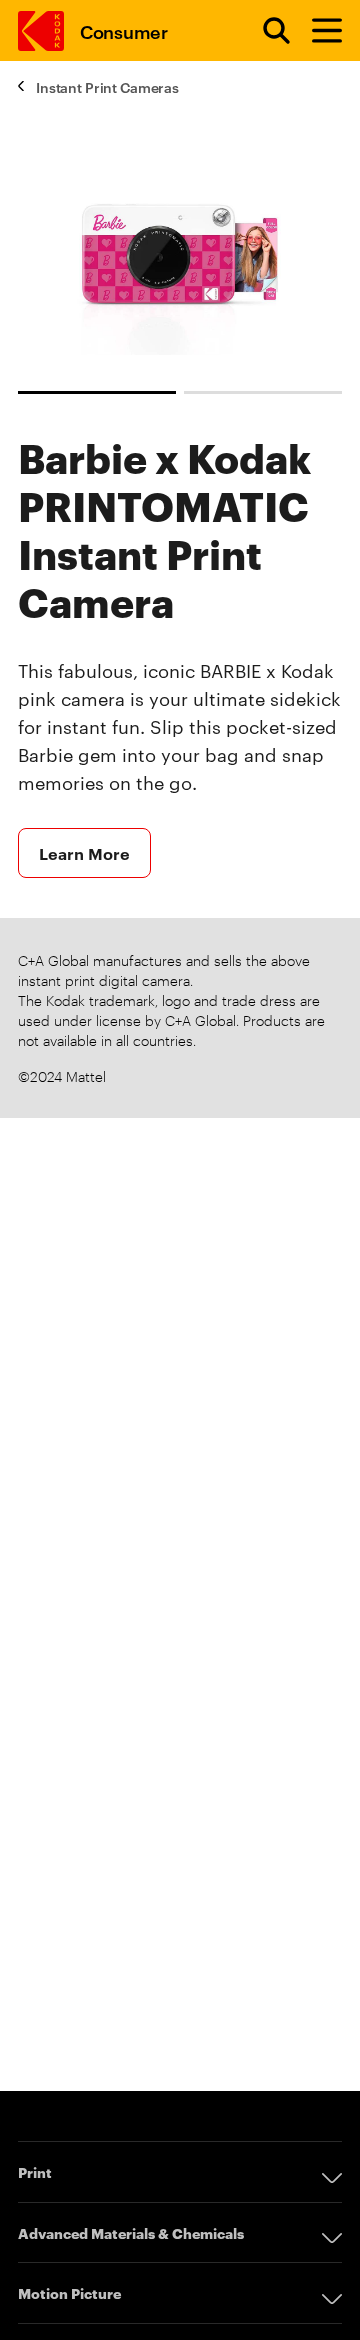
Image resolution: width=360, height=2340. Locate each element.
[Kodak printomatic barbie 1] (97, 392)
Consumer (124, 30)
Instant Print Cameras (107, 86)
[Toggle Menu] (318, 31)
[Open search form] (265, 31)
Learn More (84, 853)
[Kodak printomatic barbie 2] (263, 392)
